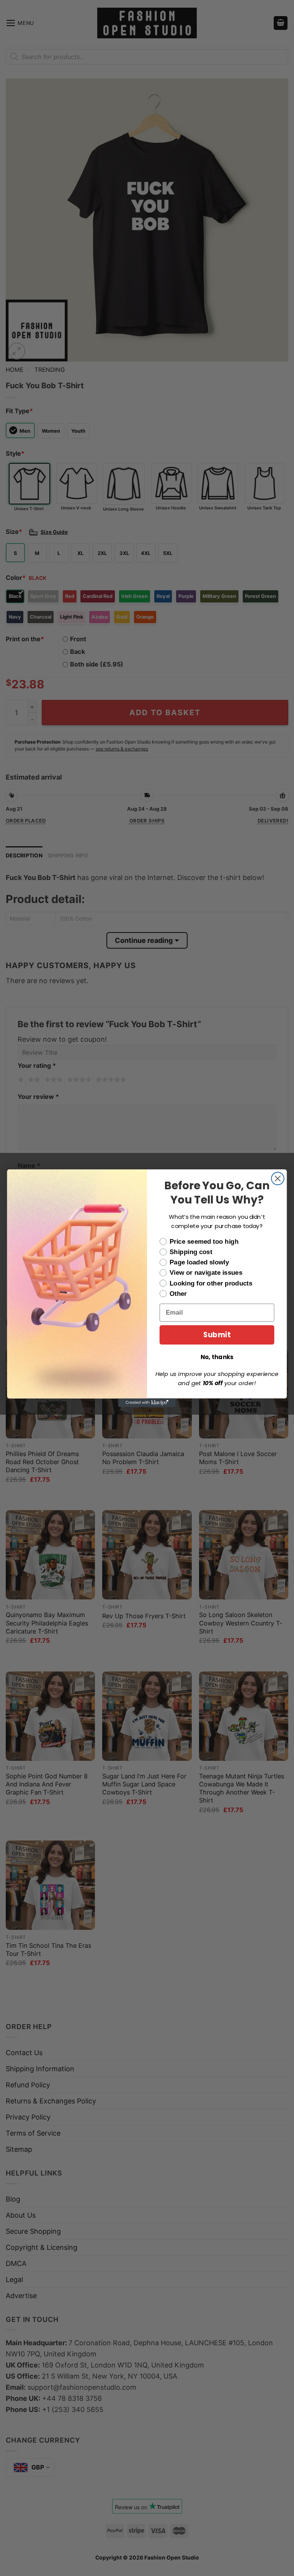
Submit (217, 1335)
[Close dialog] (278, 1178)
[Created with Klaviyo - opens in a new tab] (147, 1402)
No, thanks (217, 1357)
